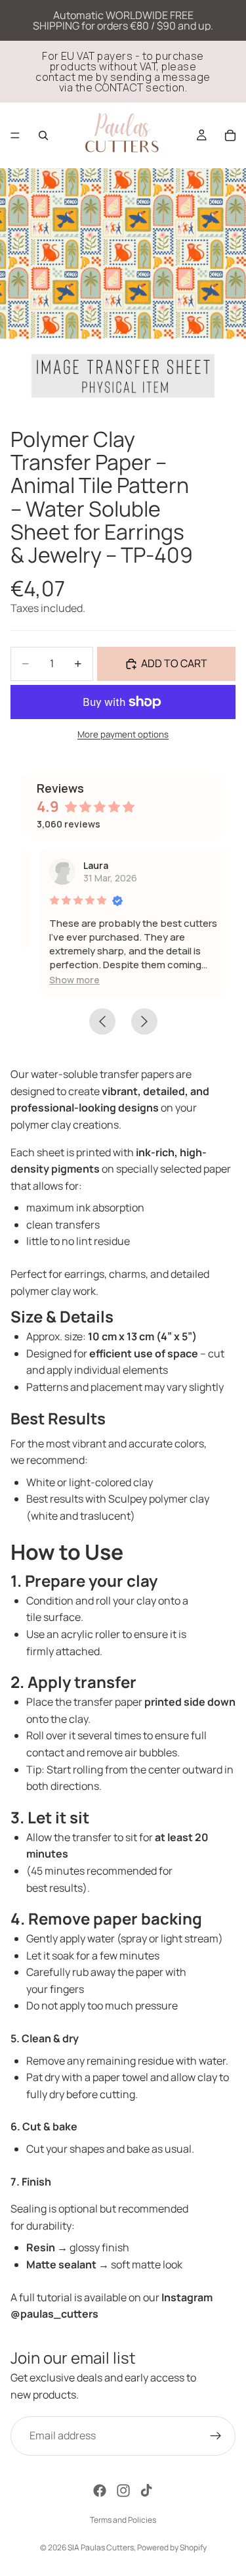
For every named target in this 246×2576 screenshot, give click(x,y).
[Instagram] (123, 2491)
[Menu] (15, 135)
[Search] (43, 135)
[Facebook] (100, 2491)
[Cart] (230, 135)
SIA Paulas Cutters (101, 2547)
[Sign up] (216, 2436)
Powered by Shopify (172, 2547)
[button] (60, 980)
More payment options (123, 734)
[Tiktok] (146, 2491)
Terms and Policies (123, 2520)
